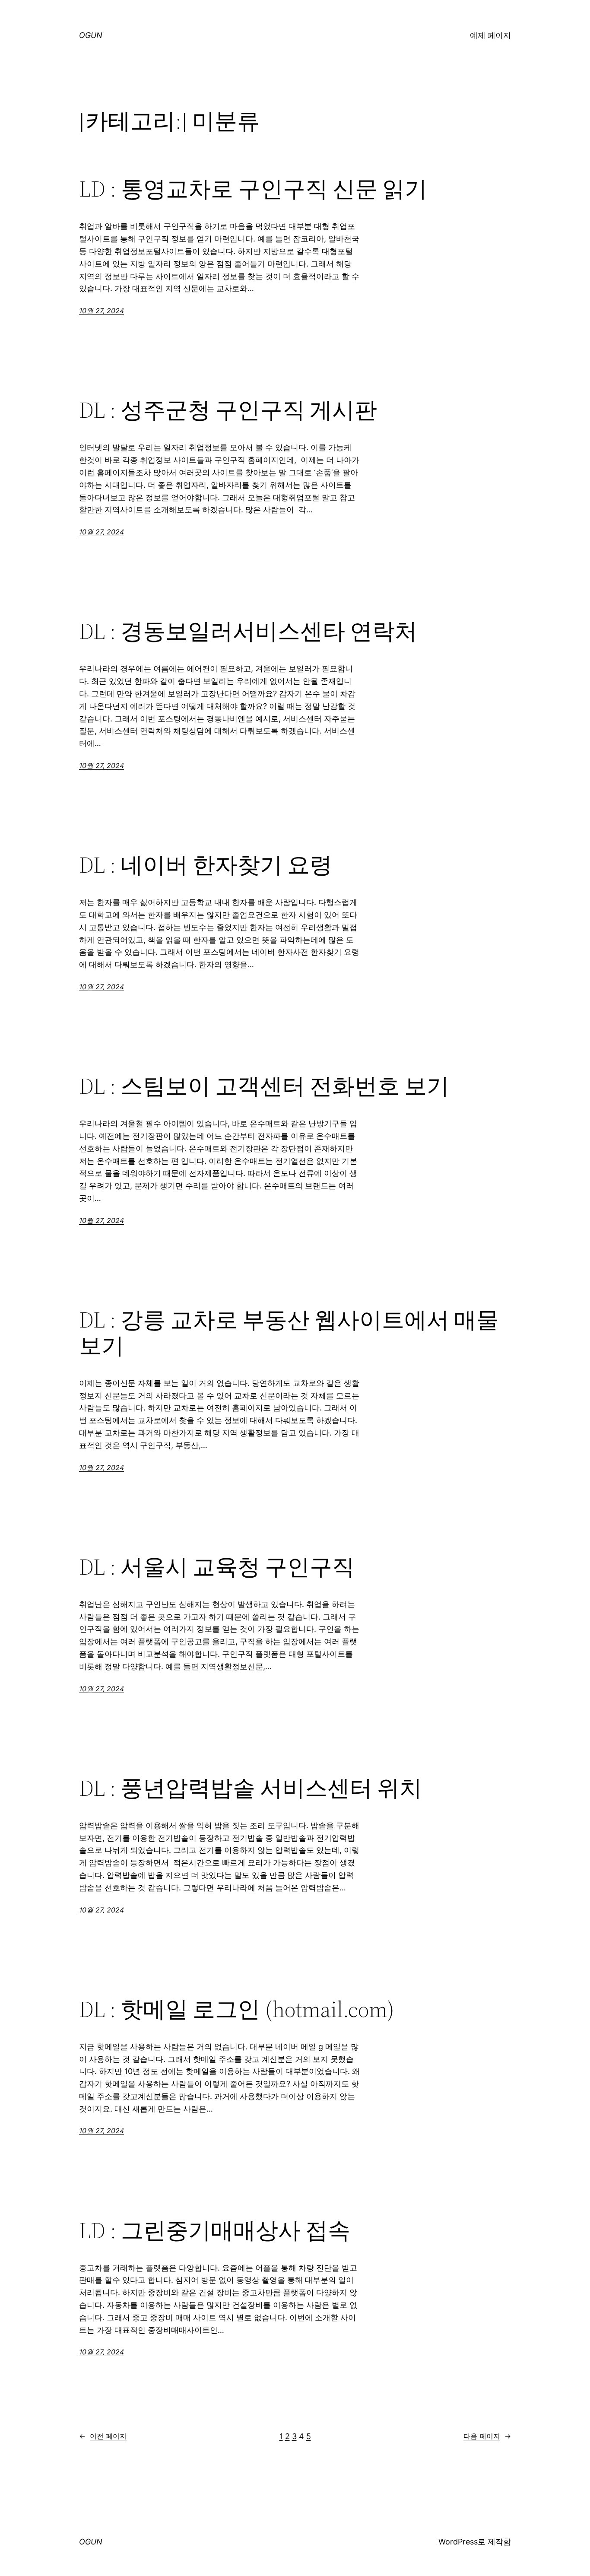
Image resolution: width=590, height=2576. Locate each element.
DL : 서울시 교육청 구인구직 (217, 1567)
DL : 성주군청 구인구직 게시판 (228, 410)
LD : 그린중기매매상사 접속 (215, 2230)
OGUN (91, 35)
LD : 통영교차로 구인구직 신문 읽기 (253, 189)
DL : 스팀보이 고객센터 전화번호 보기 (264, 1086)
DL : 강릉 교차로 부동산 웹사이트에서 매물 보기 (289, 1333)
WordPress (458, 2542)
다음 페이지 (487, 2436)
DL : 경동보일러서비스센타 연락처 (248, 631)
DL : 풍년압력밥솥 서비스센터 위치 (251, 1788)
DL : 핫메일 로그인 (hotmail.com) (237, 2009)
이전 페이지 (103, 2436)
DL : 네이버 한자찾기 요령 (206, 865)
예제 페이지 (490, 35)
